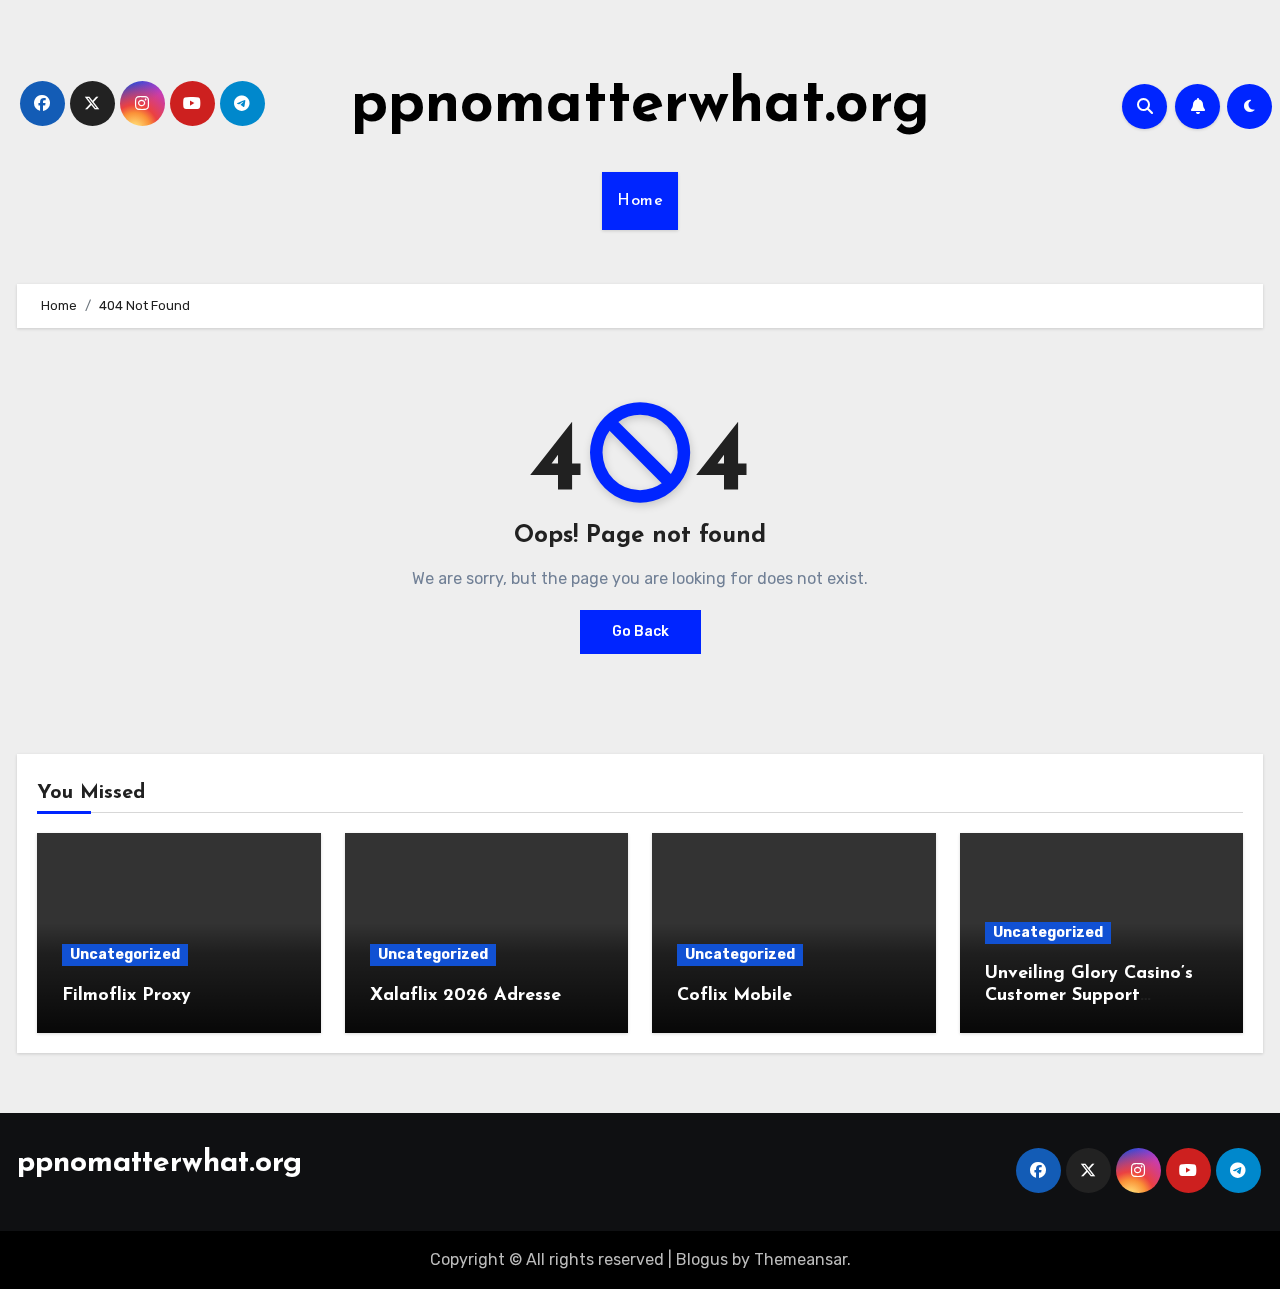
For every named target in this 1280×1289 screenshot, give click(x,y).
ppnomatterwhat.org (640, 106)
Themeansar (800, 1259)
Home (640, 201)
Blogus (702, 1259)
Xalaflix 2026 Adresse (465, 996)
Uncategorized (125, 954)
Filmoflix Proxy (126, 996)
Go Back (640, 631)
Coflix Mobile (734, 996)
